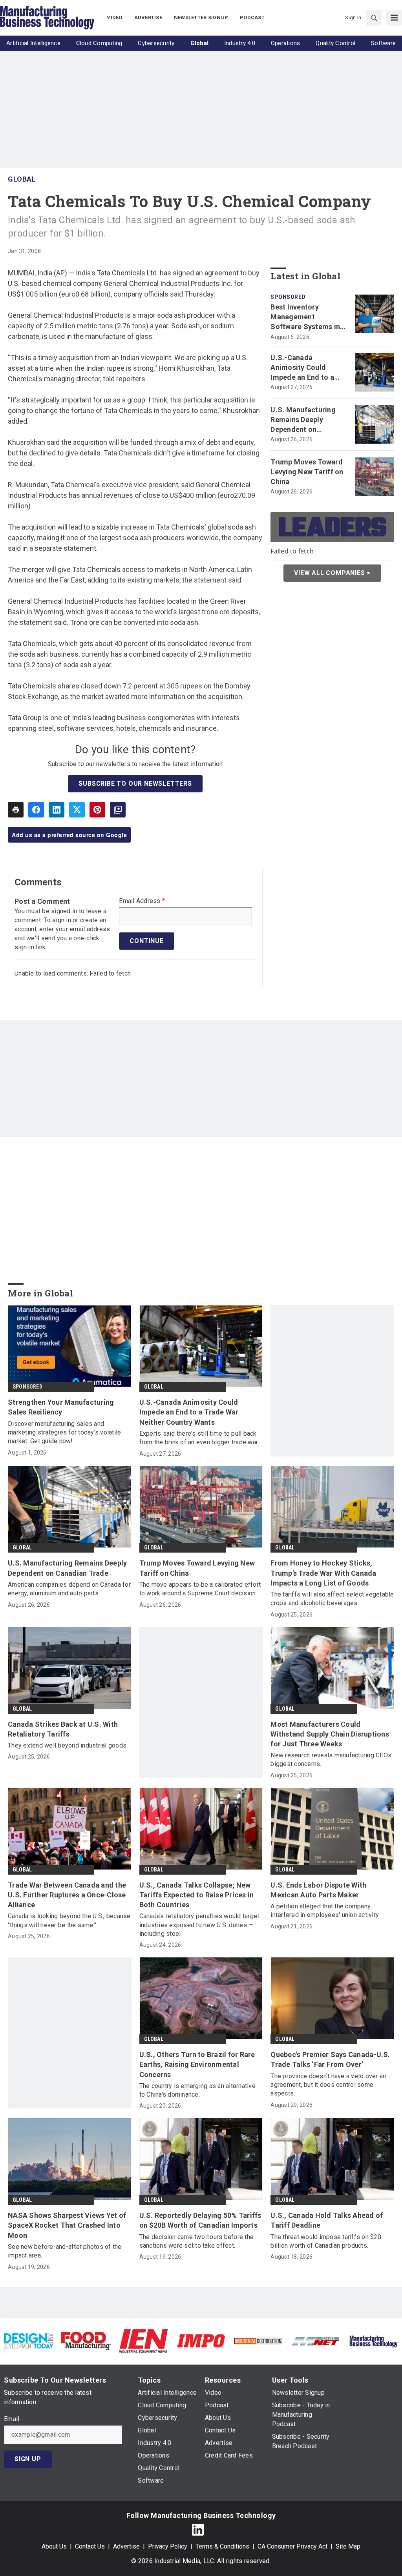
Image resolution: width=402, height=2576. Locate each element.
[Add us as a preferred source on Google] (118, 810)
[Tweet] (77, 810)
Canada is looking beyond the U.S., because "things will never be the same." (69, 1920)
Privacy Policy (168, 2546)
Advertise (126, 2546)
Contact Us (90, 2546)
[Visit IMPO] (201, 2340)
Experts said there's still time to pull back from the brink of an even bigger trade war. (199, 1438)
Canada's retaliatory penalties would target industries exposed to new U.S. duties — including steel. (199, 1925)
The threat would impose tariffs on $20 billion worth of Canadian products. (326, 2241)
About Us (54, 2546)
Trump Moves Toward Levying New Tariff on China (307, 472)
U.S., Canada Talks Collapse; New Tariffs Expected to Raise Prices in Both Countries (197, 1895)
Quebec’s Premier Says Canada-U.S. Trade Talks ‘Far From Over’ (330, 2059)
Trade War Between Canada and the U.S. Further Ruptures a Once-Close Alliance (67, 1895)
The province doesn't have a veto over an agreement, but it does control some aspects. (328, 2085)
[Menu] (394, 18)
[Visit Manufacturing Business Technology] (373, 2340)
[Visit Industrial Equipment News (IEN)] (143, 2340)
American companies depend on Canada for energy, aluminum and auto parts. (69, 1589)
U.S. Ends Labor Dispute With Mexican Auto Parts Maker (318, 1890)
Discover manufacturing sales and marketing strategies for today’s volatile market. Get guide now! (64, 1433)
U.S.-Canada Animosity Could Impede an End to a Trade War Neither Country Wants (302, 368)
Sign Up (28, 2459)
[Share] (36, 810)
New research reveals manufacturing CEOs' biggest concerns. (332, 1760)
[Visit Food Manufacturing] (86, 2340)
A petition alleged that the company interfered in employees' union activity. (325, 1911)
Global (22, 179)
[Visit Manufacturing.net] (316, 2341)
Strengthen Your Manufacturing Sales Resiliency (61, 1407)
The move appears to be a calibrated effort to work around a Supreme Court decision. (200, 1589)
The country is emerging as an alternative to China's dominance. (197, 2090)
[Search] (374, 18)
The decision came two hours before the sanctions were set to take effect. (197, 2241)
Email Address (142, 901)
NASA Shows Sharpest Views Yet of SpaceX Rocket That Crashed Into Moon (67, 2225)
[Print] (16, 810)
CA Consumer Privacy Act (292, 2546)
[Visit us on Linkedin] (198, 2530)
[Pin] (97, 810)
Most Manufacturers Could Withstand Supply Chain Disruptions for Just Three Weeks (330, 1734)
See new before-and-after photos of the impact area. (65, 2251)
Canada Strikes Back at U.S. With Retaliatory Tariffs (63, 1729)
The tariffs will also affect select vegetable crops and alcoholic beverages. (332, 1599)
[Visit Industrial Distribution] (258, 2341)
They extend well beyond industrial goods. (68, 1745)
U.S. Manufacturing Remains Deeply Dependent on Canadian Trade (303, 420)
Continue (146, 941)
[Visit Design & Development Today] (29, 2340)
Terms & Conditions (222, 2546)
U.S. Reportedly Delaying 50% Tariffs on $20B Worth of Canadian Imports (200, 2220)
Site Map (348, 2546)
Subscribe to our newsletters (135, 784)
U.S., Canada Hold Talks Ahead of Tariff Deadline (327, 2220)
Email (12, 2419)
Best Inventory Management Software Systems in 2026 (305, 317)
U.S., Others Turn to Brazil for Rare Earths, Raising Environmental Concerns (197, 2064)
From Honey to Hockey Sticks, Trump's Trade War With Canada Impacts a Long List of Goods (323, 1573)
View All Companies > (332, 573)
